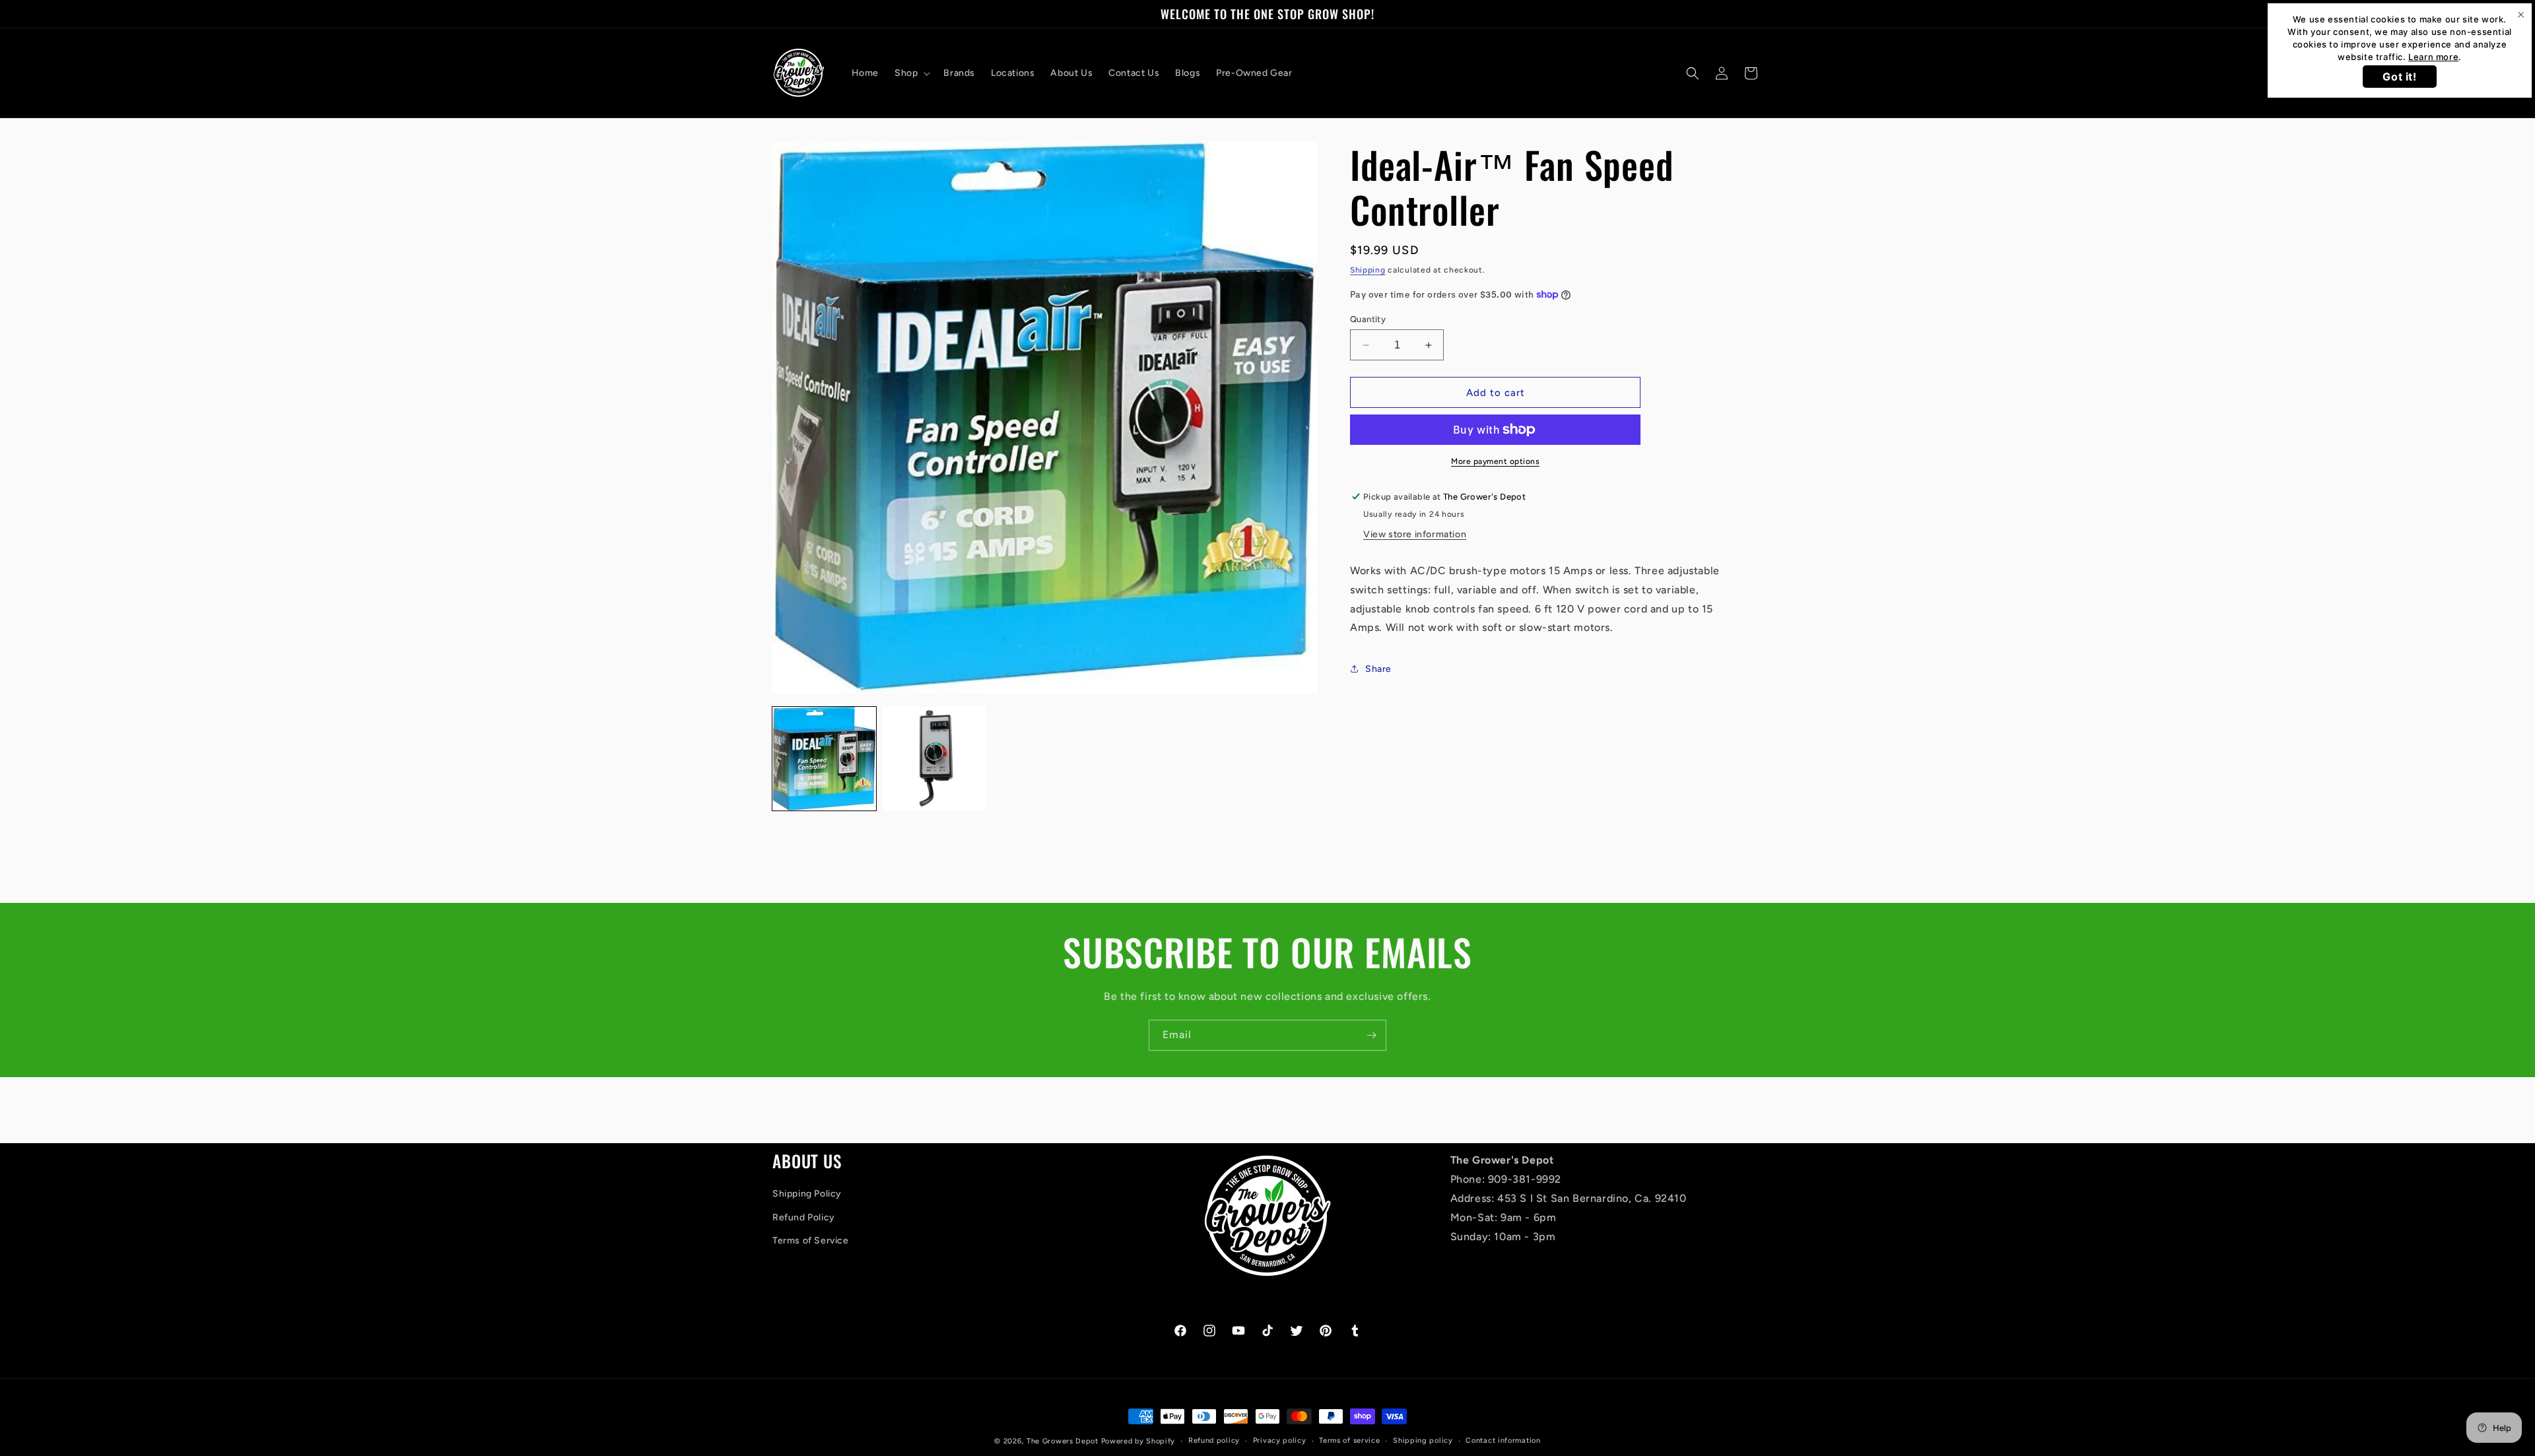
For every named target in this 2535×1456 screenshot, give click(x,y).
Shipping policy (1423, 1440)
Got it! (2399, 77)
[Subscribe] (1371, 1035)
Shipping (1368, 270)
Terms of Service (811, 1241)
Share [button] (1378, 669)
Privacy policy (1280, 1440)
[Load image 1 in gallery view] (824, 759)
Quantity (1368, 319)
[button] (911, 73)
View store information (1415, 534)
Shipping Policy (807, 1194)
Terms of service (1349, 1440)
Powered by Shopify (1138, 1441)
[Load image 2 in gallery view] (934, 759)
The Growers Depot (1063, 1441)
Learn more (2433, 57)
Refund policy (1214, 1440)
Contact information (1503, 1440)
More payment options (1495, 461)
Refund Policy (804, 1217)
